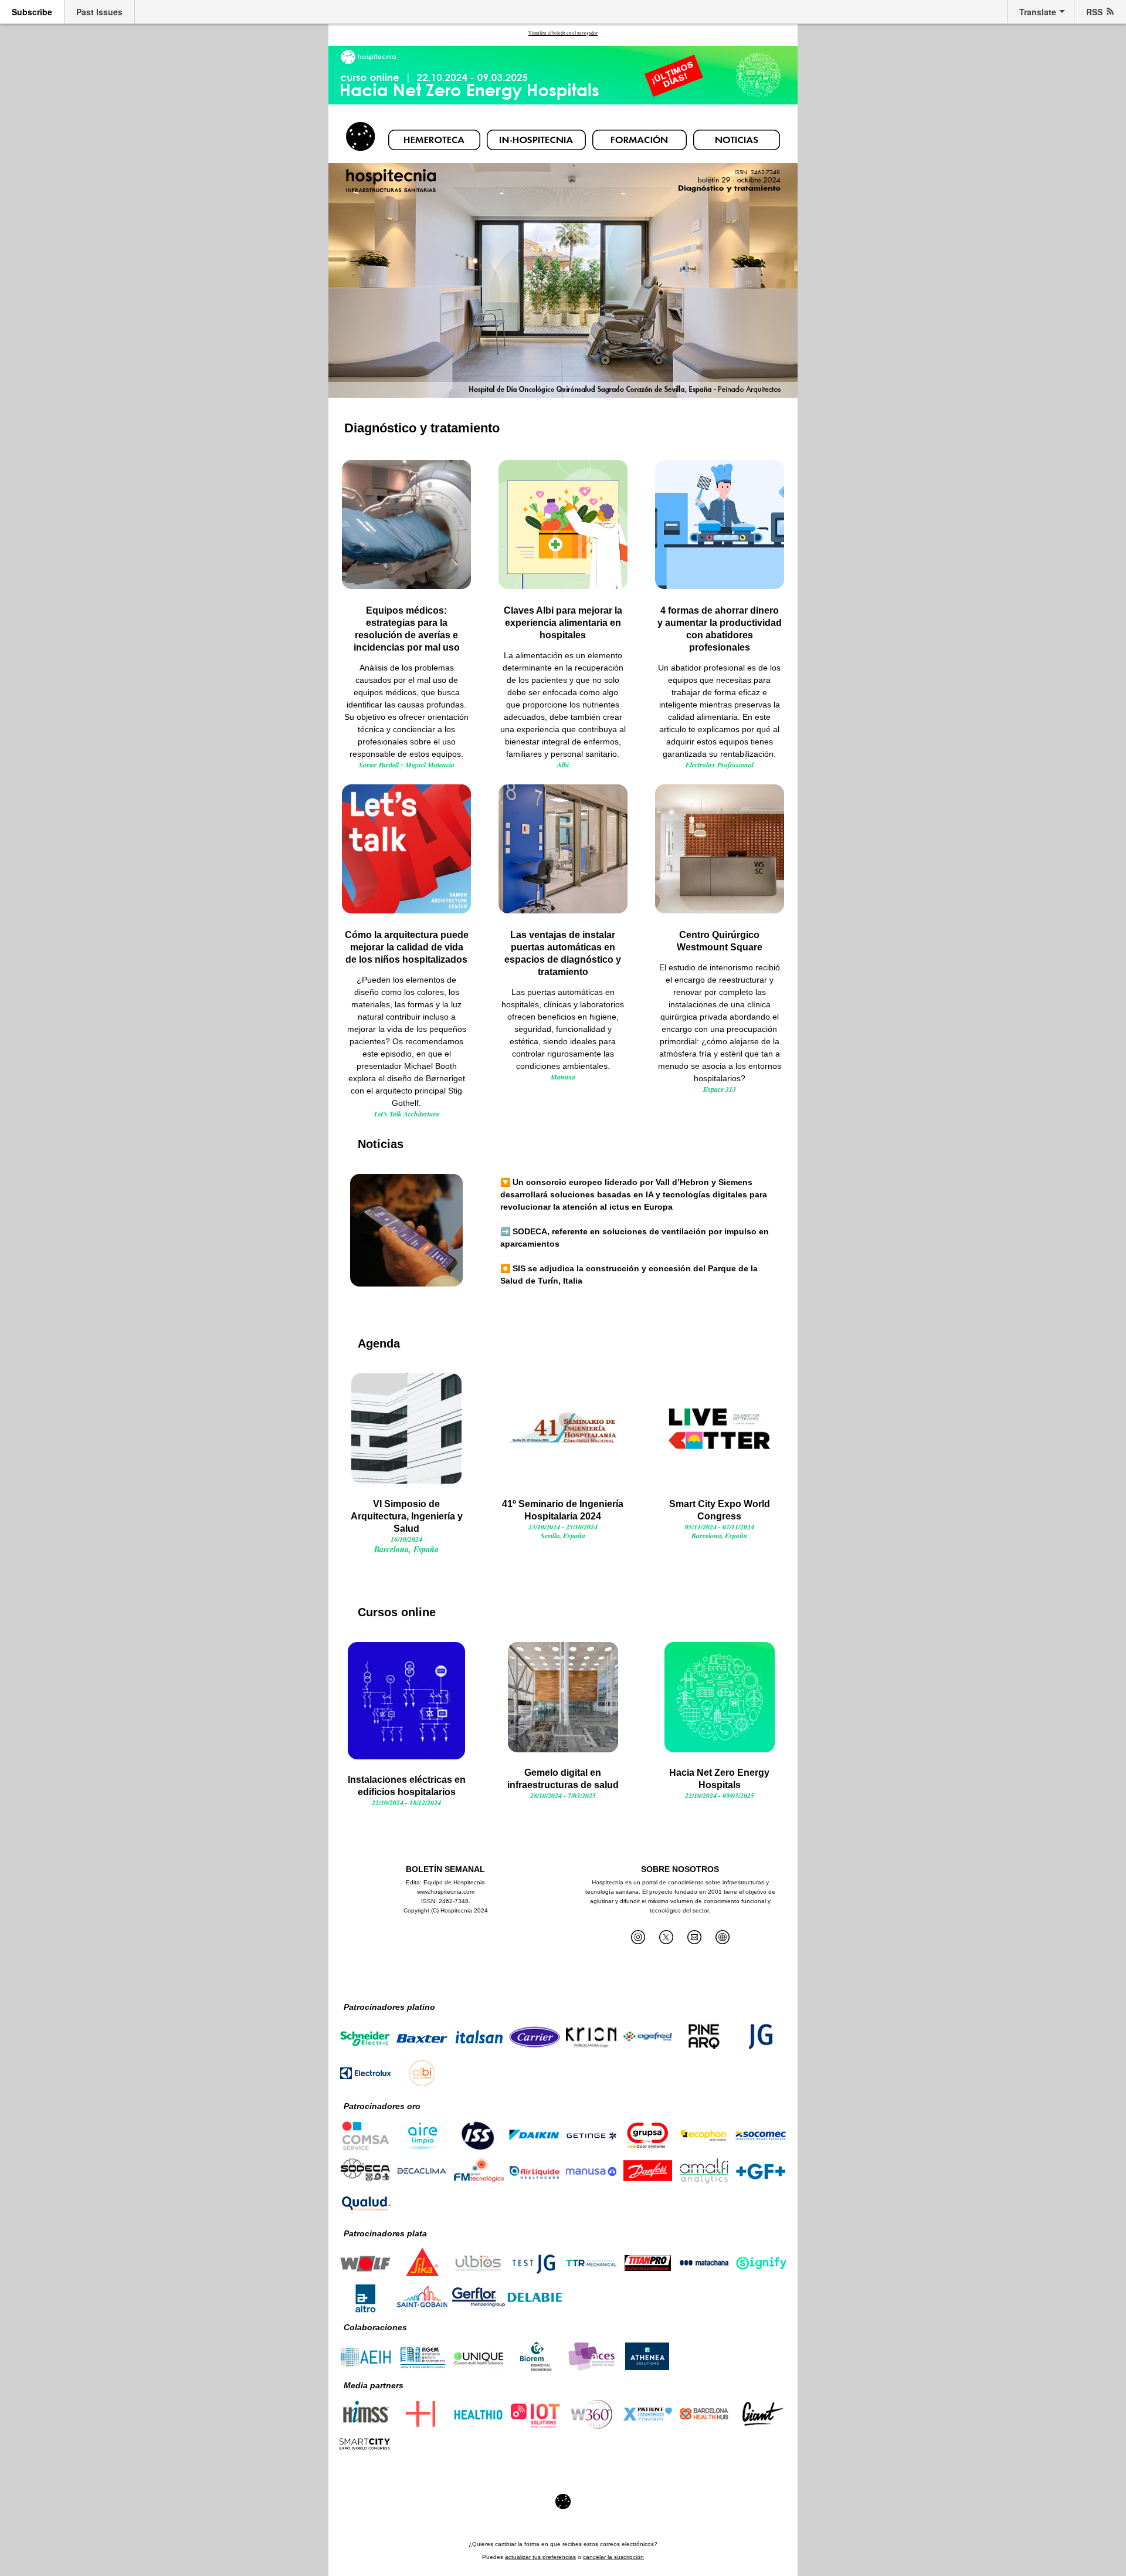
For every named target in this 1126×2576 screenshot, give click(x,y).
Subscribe (32, 12)
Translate (1038, 12)
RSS (1094, 12)
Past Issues (99, 12)
